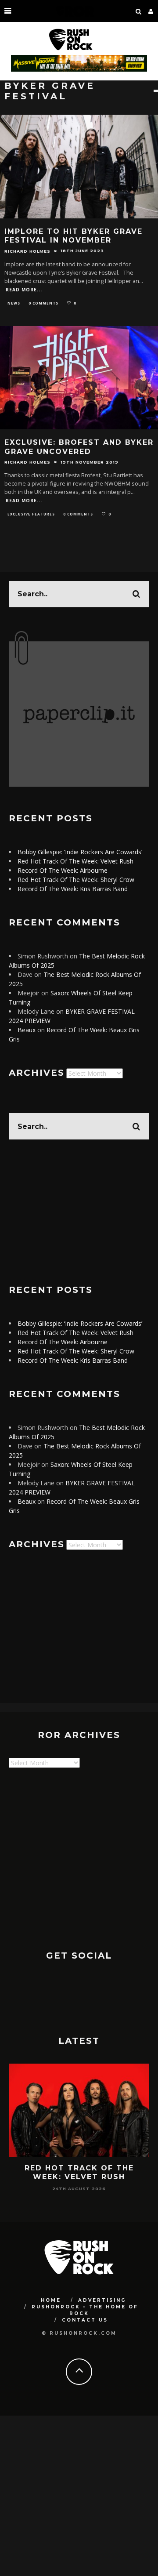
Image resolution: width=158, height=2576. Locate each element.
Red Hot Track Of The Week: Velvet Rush (75, 861)
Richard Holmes (27, 251)
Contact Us (85, 2320)
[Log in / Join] (151, 11)
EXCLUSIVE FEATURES (31, 514)
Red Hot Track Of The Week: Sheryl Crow (76, 880)
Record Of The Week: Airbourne (63, 870)
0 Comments (43, 303)
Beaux (27, 1030)
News (14, 303)
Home (51, 2300)
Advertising (102, 2300)
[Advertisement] (79, 1212)
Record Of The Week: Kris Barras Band (73, 889)
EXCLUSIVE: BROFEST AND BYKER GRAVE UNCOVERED (79, 447)
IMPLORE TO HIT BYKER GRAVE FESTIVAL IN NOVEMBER (74, 236)
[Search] (139, 11)
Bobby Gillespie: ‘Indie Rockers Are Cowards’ (80, 852)
